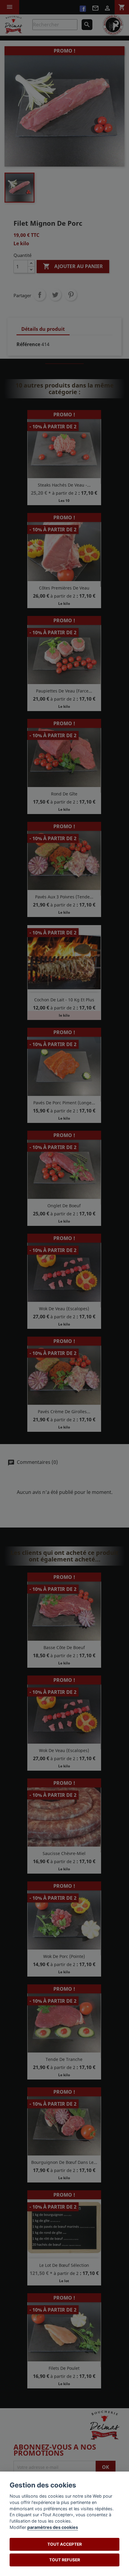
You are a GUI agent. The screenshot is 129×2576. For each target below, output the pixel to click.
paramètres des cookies (53, 2527)
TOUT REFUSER (65, 2560)
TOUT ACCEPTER (65, 2544)
